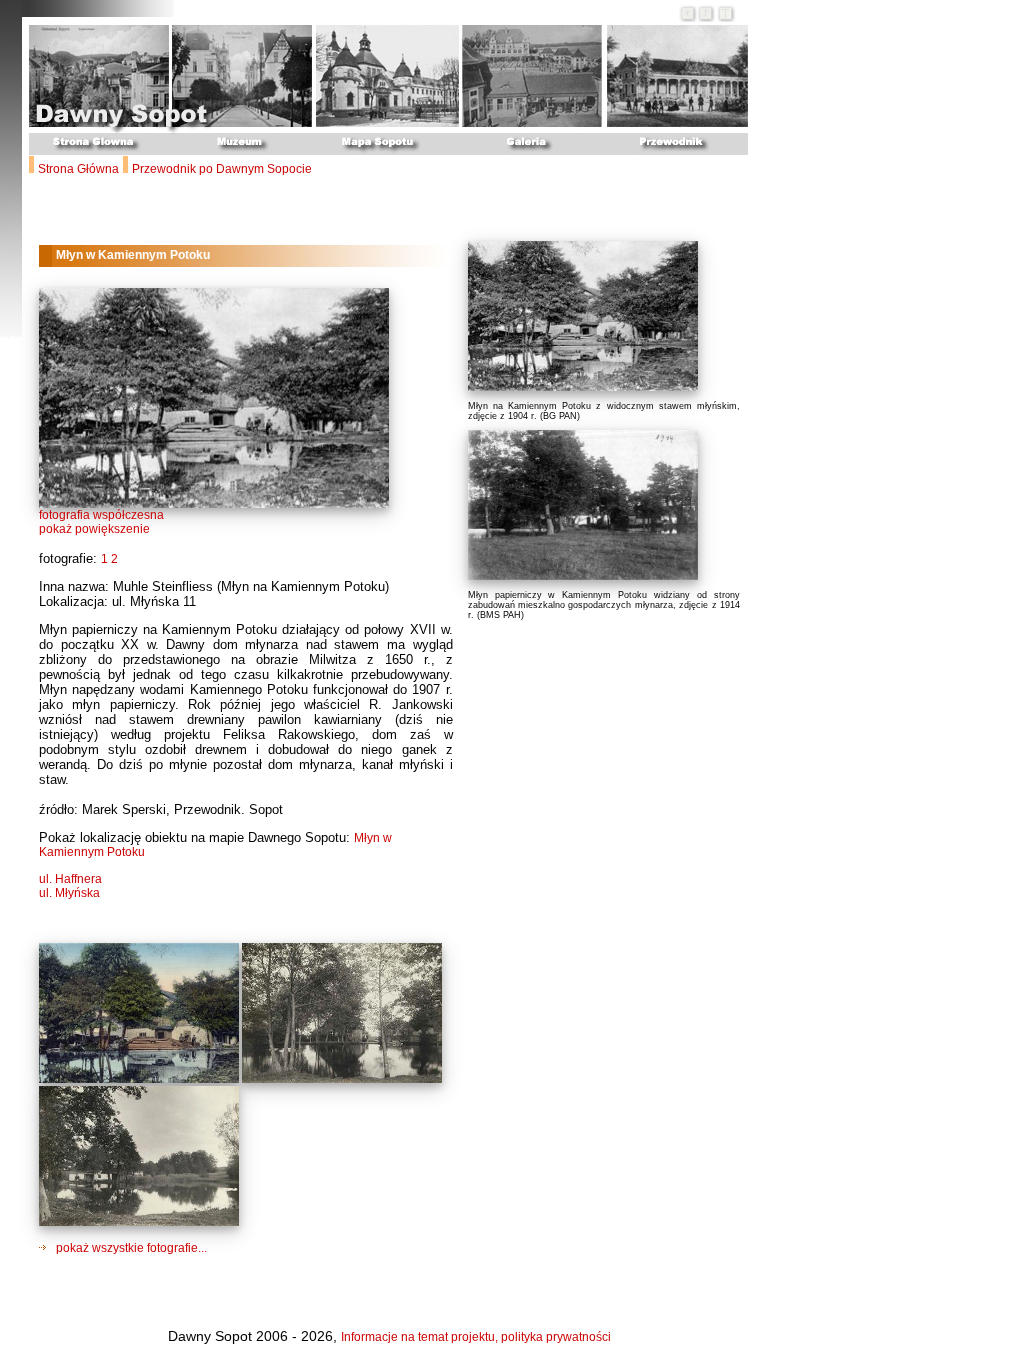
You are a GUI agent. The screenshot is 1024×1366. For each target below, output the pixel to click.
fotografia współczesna (101, 515)
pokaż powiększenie (94, 529)
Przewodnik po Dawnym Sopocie (222, 169)
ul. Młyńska (69, 893)
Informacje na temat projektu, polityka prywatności (476, 1337)
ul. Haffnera (70, 879)
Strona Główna (78, 169)
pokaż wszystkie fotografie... (130, 1248)
